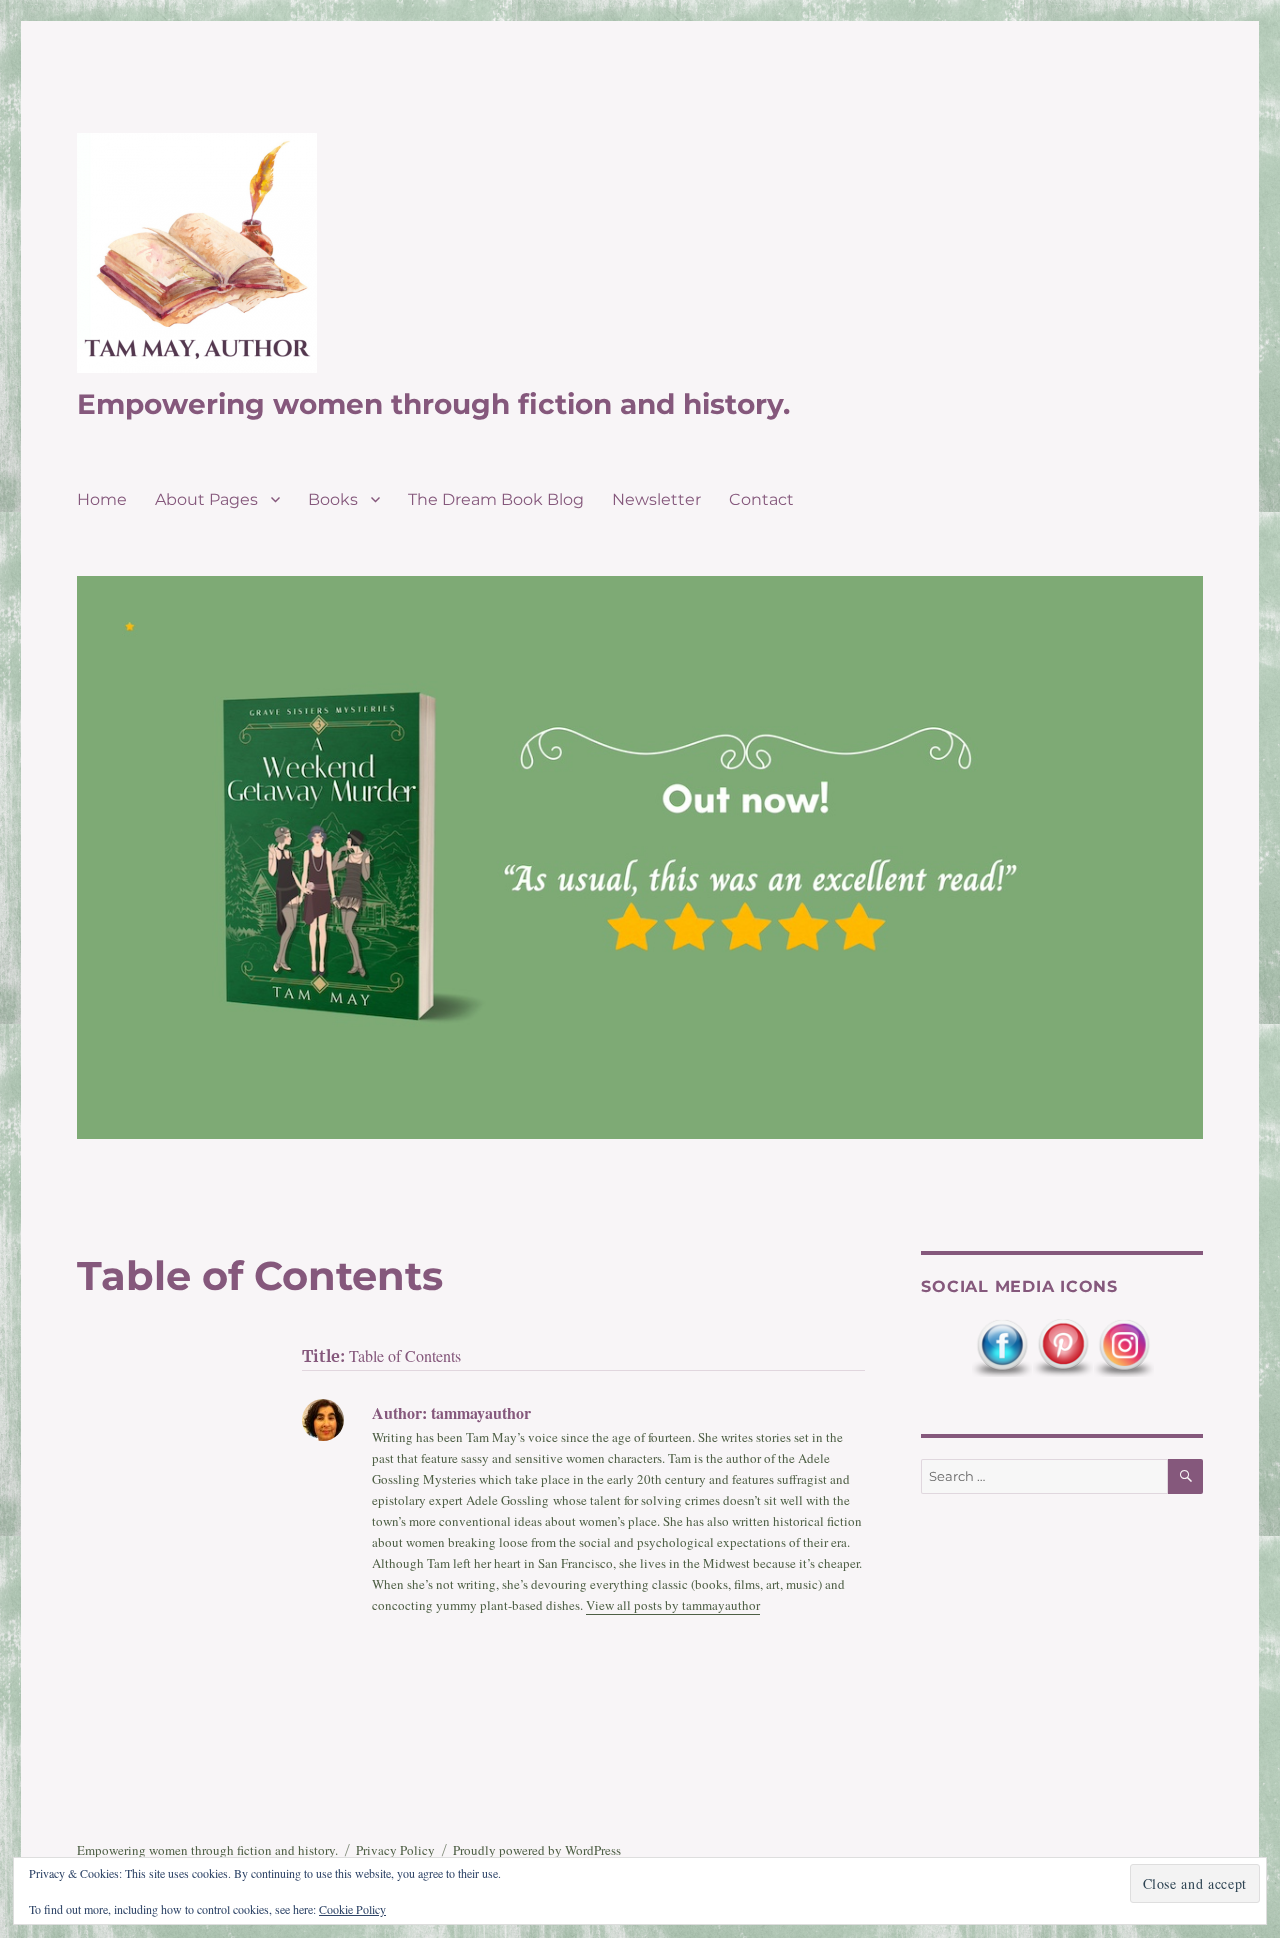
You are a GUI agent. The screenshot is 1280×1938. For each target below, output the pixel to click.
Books (333, 499)
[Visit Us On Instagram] (1123, 1346)
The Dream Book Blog (496, 499)
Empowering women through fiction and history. (433, 404)
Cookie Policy (352, 1909)
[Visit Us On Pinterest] (1062, 1346)
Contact (761, 499)
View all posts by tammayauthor (673, 1605)
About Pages (206, 499)
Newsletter (656, 499)
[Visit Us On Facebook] (1001, 1346)
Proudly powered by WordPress (537, 1850)
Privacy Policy (395, 1850)
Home (102, 499)
